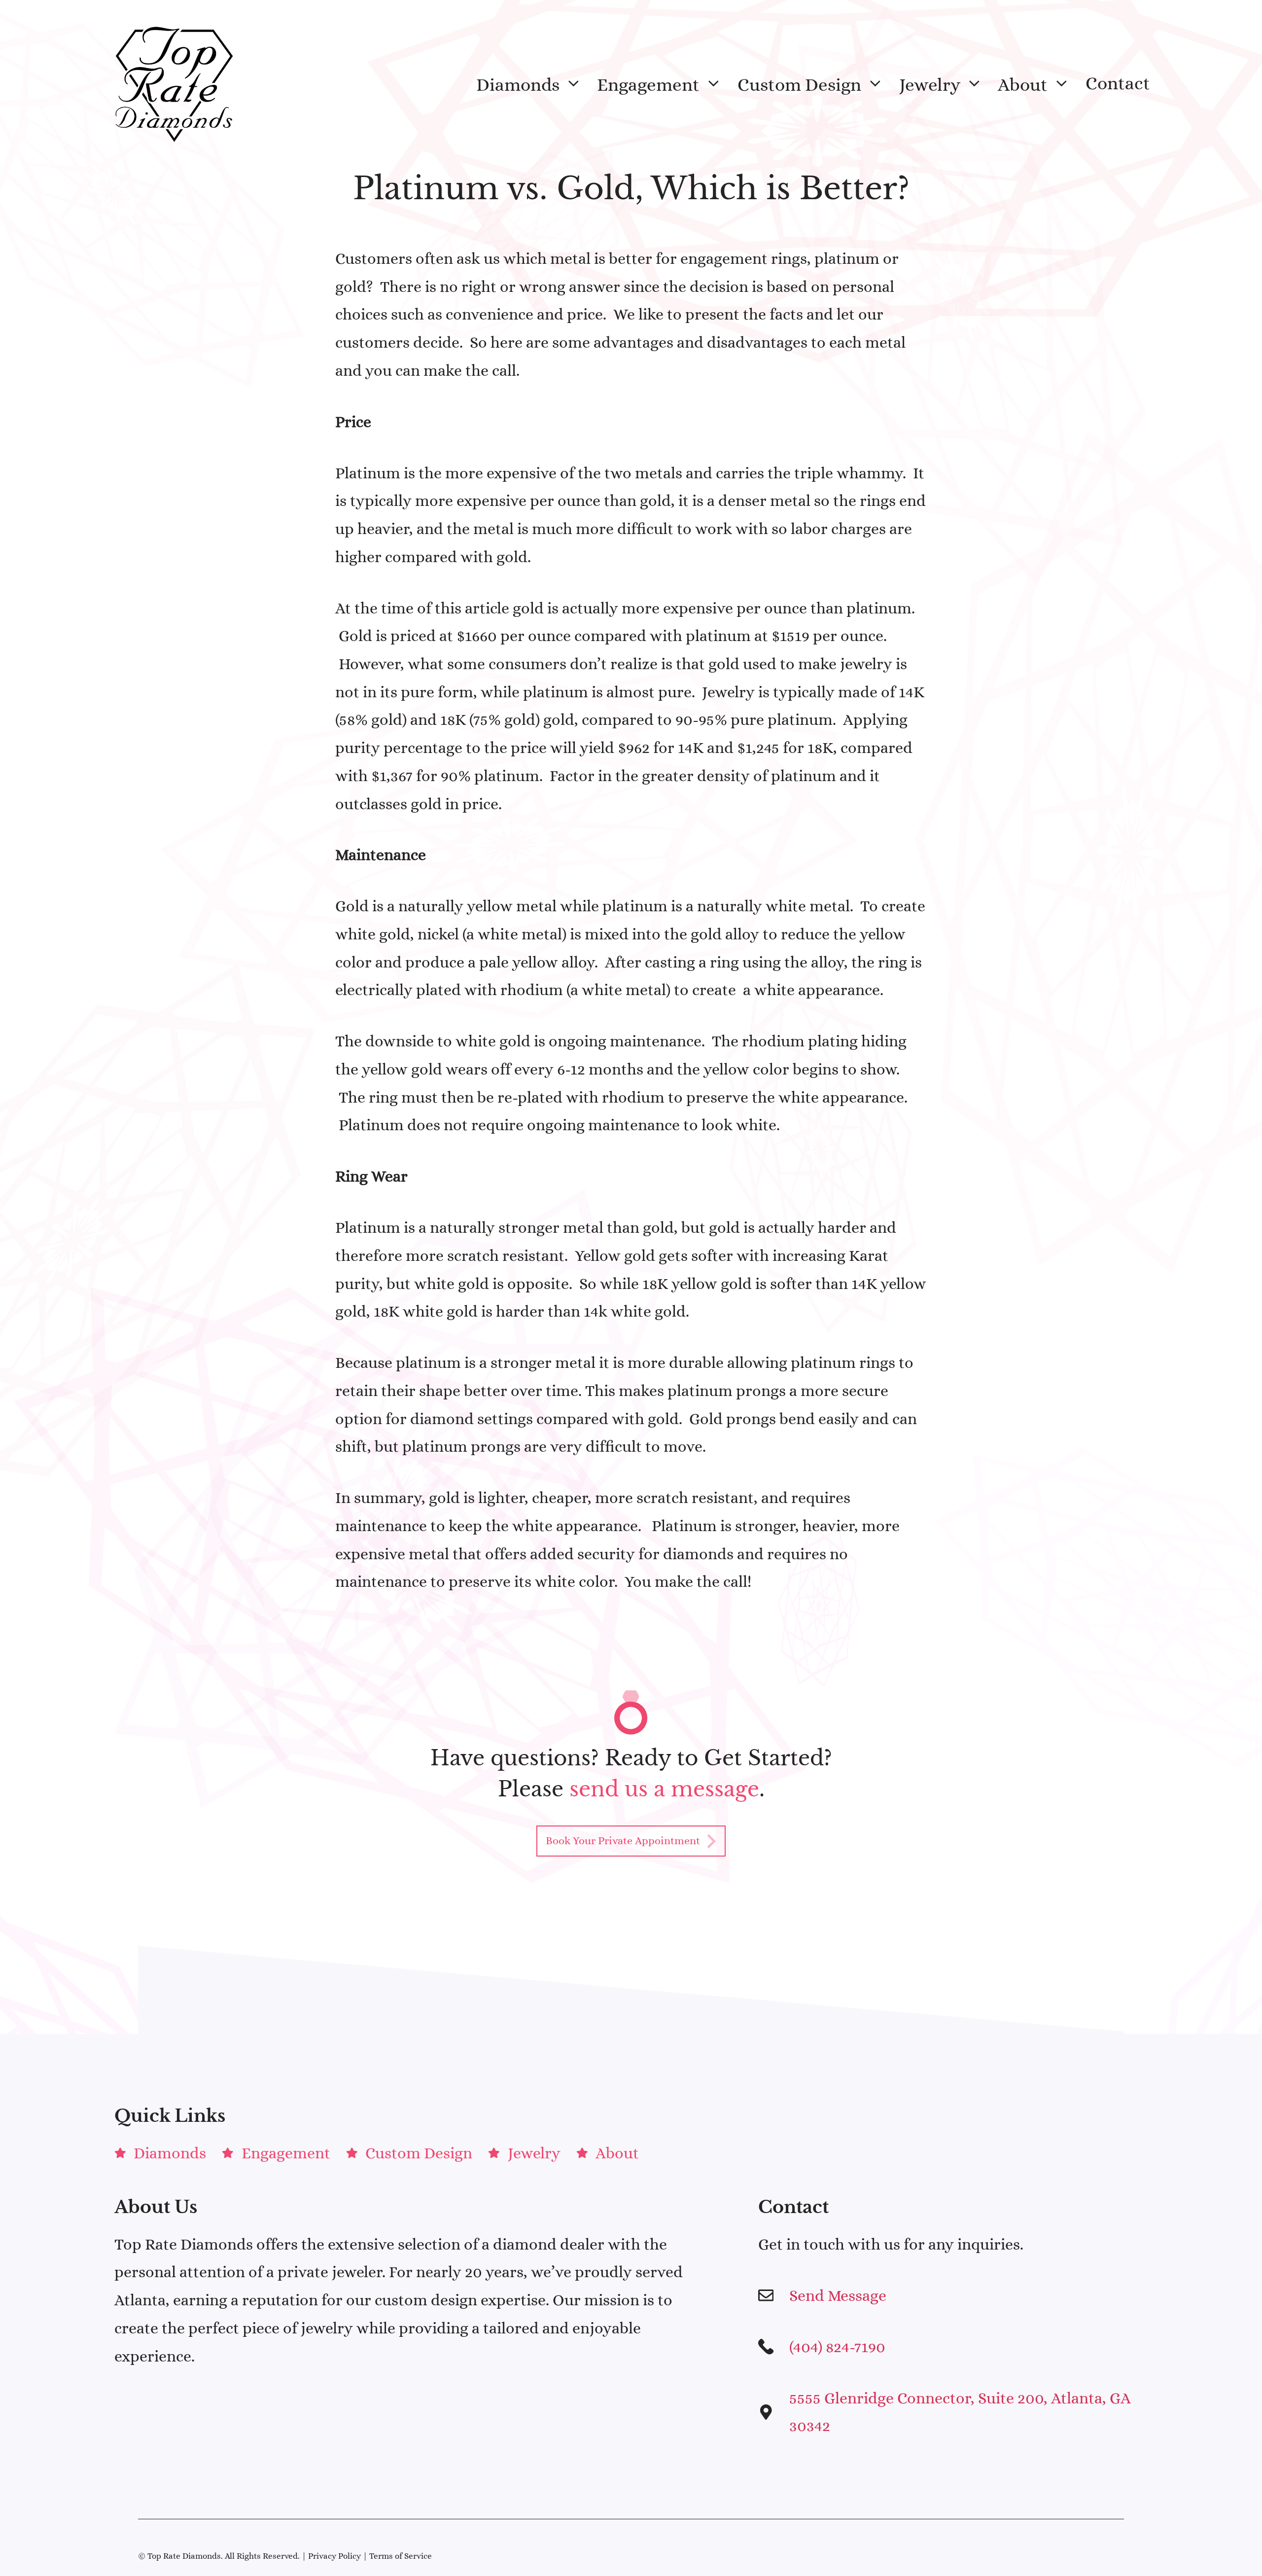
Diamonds (518, 84)
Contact (1118, 83)
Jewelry (930, 84)
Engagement (648, 84)
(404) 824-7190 (837, 2347)
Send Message (838, 2295)
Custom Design (799, 84)
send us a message (664, 1789)
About (1023, 84)
